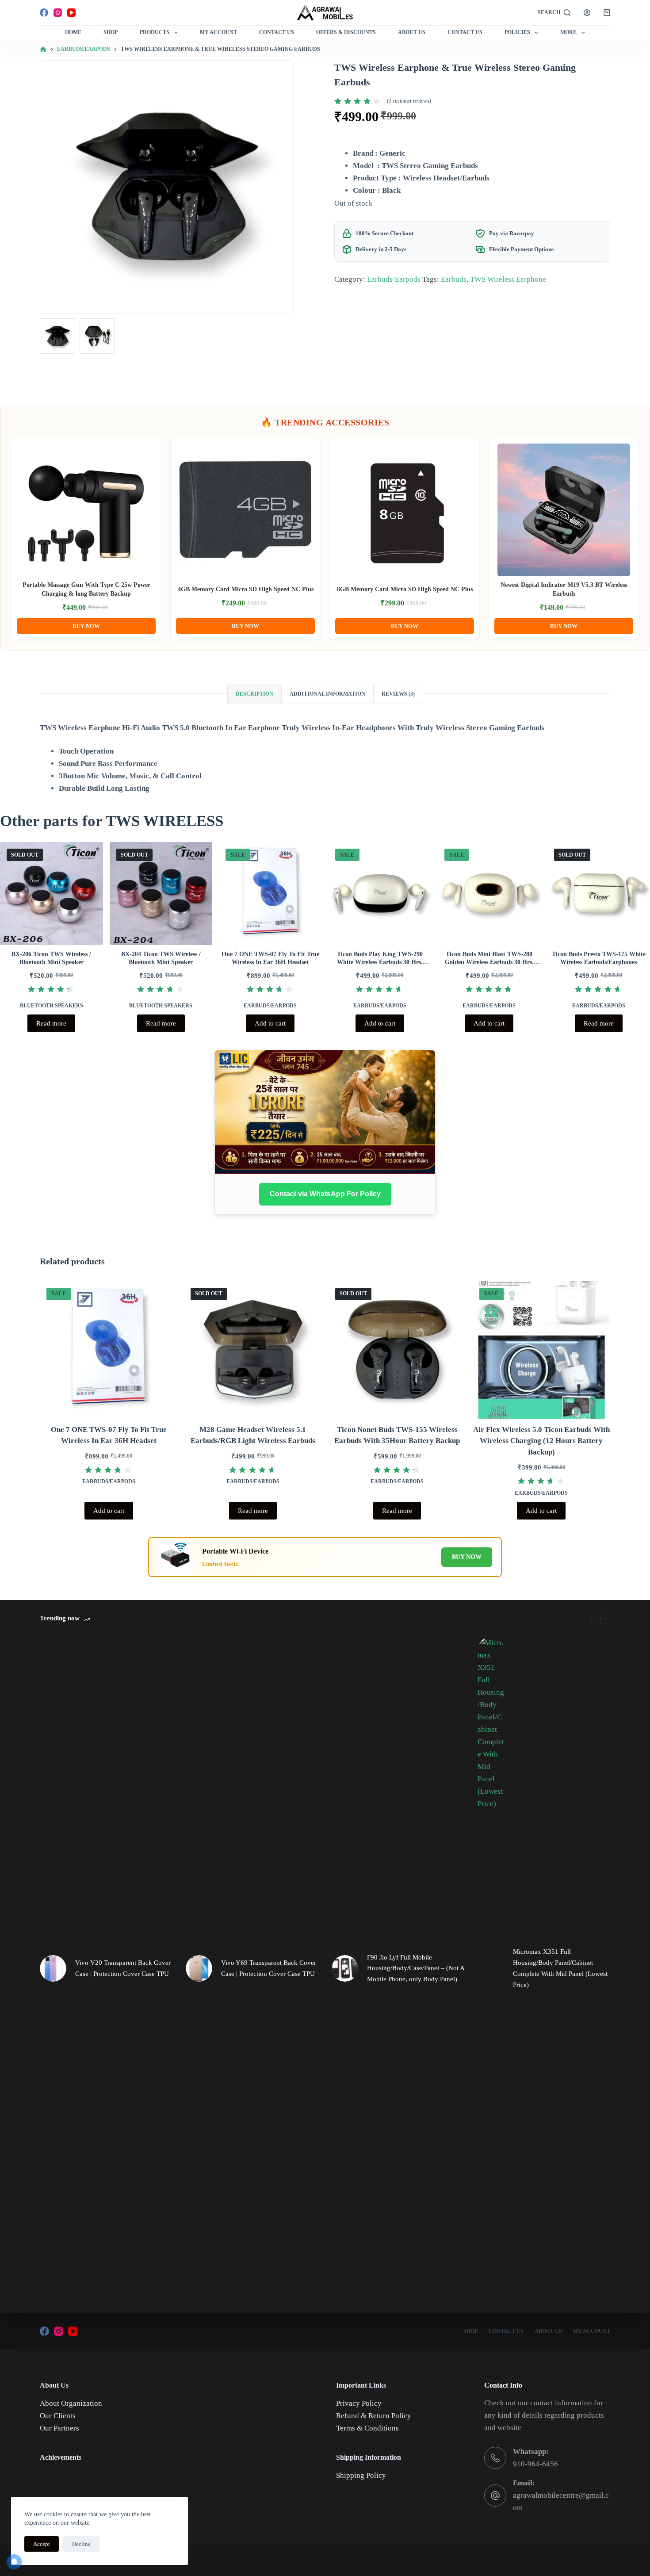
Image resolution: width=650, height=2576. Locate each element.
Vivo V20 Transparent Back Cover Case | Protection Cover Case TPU (123, 1968)
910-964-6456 (535, 2464)
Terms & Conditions (367, 2428)
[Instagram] (58, 13)
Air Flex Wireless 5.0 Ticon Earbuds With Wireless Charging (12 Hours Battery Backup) (541, 1441)
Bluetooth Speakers (52, 1006)
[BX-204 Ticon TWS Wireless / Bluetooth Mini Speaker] (161, 894)
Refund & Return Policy (374, 2416)
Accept (42, 2544)
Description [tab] (254, 694)
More (568, 32)
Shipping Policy (361, 2475)
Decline (81, 2544)
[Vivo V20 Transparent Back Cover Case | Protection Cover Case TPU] (53, 1968)
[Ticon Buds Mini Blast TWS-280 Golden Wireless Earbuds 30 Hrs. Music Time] (489, 894)
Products (155, 32)
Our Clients (58, 2416)
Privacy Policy (359, 2403)
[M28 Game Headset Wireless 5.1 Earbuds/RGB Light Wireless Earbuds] (253, 1350)
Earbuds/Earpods (394, 279)
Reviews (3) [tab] (398, 694)
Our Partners (59, 2428)
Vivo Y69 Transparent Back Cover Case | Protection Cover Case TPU (269, 1968)
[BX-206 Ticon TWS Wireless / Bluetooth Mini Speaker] (52, 894)
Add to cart (270, 1023)
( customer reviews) (409, 101)
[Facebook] (44, 13)
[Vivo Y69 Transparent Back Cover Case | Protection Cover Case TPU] (199, 1968)
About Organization (71, 2403)
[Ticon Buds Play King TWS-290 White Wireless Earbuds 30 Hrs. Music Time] (380, 894)
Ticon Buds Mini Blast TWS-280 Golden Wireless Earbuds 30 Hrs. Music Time (489, 962)
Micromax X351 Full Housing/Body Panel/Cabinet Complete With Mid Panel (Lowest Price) (560, 1968)
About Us (412, 32)
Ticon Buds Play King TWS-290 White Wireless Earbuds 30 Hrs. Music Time (380, 962)
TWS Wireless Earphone (508, 279)
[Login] (587, 13)
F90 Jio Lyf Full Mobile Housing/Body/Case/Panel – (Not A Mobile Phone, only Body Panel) (416, 1968)
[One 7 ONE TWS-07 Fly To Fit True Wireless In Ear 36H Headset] (270, 894)
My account (592, 2331)
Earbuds (454, 279)
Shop (111, 32)
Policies (517, 32)
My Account (218, 32)
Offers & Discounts (346, 32)
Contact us (465, 32)
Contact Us (277, 32)
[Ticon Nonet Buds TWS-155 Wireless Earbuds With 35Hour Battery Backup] (397, 1350)
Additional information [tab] (327, 694)
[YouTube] (71, 13)
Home (73, 32)
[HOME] (43, 50)
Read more (51, 1023)
